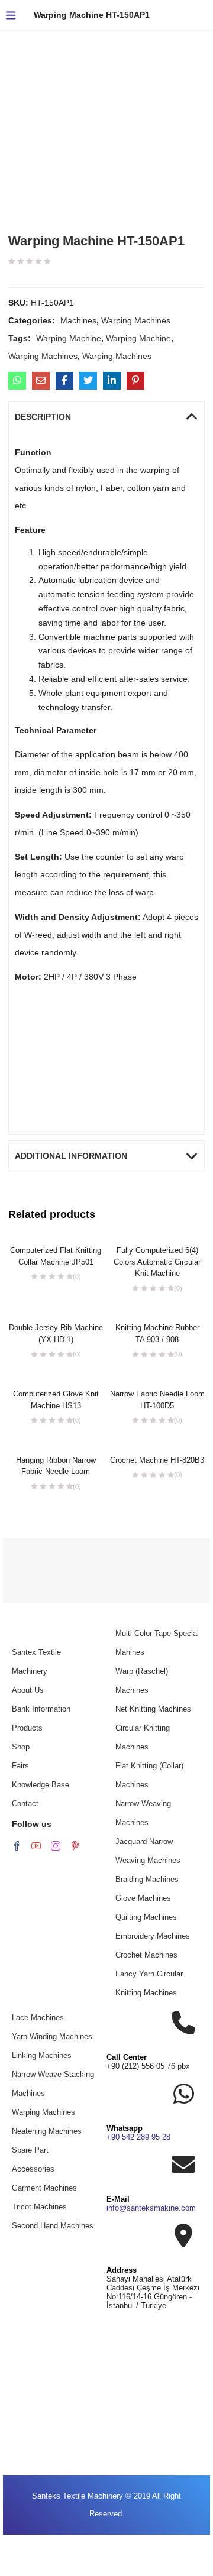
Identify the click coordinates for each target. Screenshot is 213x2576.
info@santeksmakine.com (151, 2208)
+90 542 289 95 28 (138, 2137)
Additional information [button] (71, 1156)
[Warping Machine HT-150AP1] (17, 381)
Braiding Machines (147, 1879)
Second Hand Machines (53, 2226)
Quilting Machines (146, 1917)
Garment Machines (44, 2188)
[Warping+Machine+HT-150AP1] (88, 381)
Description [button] (43, 417)
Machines (78, 320)
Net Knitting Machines (153, 1709)
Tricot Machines (39, 2207)
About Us (28, 1690)
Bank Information (41, 1709)
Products (27, 1728)
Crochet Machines (146, 1955)
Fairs (20, 1766)
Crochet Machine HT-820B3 (157, 1460)
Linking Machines (42, 2055)
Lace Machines (38, 2018)
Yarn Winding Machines (52, 2037)
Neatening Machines (47, 2131)
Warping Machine (69, 338)
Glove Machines (143, 1898)
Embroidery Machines (153, 1936)
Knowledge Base (41, 1785)
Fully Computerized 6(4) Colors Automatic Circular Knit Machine (157, 1262)
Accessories (33, 2169)
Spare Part (30, 2150)
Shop (21, 1747)
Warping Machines (136, 320)
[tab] (107, 417)
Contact (25, 1804)
